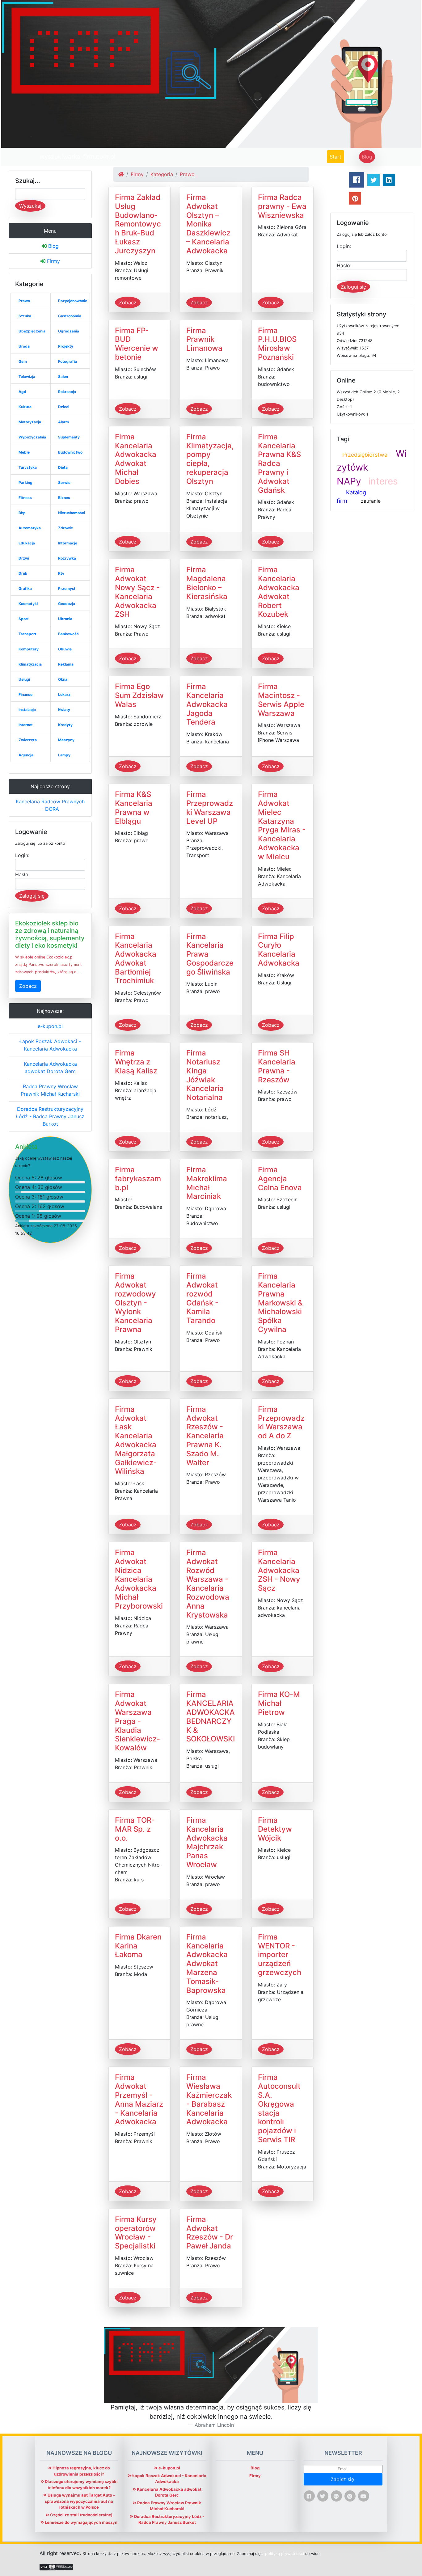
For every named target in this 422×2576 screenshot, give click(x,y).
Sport (24, 619)
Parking (25, 482)
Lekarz (64, 694)
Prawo (24, 301)
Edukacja (27, 543)
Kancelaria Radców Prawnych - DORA (50, 805)
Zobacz (28, 986)
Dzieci (64, 407)
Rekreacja (67, 392)
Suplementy (69, 437)
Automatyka (30, 528)
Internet (26, 725)
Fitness (25, 498)
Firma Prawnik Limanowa (204, 339)
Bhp (22, 513)
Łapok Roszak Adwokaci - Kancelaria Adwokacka (50, 1045)
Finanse (25, 694)
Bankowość (68, 634)
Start (337, 157)
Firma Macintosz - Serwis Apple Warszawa (281, 700)
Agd (22, 392)
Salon (63, 376)
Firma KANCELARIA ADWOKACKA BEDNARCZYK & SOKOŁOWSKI (211, 1717)
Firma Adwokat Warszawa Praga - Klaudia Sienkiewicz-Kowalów (137, 1721)
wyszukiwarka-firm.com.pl (78, 157)
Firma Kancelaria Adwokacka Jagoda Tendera (207, 704)
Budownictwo (70, 452)
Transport (27, 634)
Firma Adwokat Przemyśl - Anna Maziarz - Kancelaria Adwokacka (139, 2099)
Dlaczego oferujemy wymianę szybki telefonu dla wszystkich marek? (81, 2485)
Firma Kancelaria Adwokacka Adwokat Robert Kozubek (279, 592)
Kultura (25, 407)
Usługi (24, 679)
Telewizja (27, 376)
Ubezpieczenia (32, 331)
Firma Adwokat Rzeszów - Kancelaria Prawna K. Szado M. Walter (205, 1436)
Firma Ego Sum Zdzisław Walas (139, 695)
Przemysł (67, 588)
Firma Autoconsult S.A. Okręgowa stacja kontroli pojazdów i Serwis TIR (279, 2108)
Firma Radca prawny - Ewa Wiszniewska (282, 206)
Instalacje (27, 710)
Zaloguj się (32, 896)
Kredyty (65, 725)
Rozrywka (67, 558)
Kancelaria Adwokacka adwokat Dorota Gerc (50, 1068)
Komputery (29, 649)
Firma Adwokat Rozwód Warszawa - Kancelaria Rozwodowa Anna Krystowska (208, 1584)
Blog (367, 157)
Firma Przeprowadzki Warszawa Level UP (210, 808)
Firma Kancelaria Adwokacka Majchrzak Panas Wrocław (207, 1842)
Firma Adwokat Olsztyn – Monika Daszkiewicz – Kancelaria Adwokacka (208, 224)
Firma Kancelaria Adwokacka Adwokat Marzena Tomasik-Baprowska (207, 1964)
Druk (23, 573)
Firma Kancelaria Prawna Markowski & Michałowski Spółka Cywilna (280, 1303)
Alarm (63, 422)
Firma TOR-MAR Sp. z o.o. (135, 1829)
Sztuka (25, 316)
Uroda (24, 346)
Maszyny (66, 740)
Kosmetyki (28, 604)
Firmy (53, 261)
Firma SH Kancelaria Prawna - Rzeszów (277, 1066)
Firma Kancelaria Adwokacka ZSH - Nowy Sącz (279, 1570)
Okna (63, 679)
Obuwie (65, 649)
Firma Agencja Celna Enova (280, 1179)
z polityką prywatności (283, 2554)
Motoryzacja (30, 422)
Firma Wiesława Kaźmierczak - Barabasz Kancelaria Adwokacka (209, 2099)
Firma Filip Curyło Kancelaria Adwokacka (279, 950)
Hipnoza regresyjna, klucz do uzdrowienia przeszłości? (81, 2471)
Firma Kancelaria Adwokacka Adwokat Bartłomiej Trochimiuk (136, 959)
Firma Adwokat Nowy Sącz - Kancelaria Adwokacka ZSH (137, 592)
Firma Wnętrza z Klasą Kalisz (136, 1062)
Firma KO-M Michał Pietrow (279, 1703)
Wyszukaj (30, 206)
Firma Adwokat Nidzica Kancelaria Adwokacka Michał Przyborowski (139, 1579)
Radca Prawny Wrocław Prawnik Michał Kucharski (50, 1090)
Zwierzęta (28, 740)
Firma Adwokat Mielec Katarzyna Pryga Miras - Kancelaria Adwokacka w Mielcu (282, 825)
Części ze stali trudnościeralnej (81, 2515)
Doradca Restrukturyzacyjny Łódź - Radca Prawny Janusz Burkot (50, 1116)
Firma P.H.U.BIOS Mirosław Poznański (277, 344)
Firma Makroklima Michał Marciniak (207, 1183)
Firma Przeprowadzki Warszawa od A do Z (281, 1422)
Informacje (68, 543)
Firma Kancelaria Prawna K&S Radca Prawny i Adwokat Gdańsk (279, 463)
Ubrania (65, 619)
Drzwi (24, 558)
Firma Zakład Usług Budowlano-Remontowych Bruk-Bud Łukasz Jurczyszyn (138, 224)
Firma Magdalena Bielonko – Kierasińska (207, 583)
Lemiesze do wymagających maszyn (81, 2522)
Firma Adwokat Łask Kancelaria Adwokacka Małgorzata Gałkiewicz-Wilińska (136, 1440)
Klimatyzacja (30, 664)
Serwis (64, 482)
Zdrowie (65, 528)
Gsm (23, 361)
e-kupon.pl (50, 1026)
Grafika (25, 588)
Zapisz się (343, 2479)
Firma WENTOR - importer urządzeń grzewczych (280, 1955)
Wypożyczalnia (32, 437)
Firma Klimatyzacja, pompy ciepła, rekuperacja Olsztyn (210, 459)
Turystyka (28, 467)
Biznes (64, 498)
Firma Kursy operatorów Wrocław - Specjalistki (136, 2233)
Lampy (64, 755)
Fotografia (68, 361)
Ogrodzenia (69, 331)
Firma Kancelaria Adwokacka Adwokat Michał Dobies (136, 459)
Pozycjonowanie (73, 301)
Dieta (63, 467)
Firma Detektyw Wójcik (275, 1829)
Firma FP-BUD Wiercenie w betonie (137, 344)
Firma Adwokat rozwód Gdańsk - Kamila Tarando (202, 1298)
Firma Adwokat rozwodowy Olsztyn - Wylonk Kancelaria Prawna (135, 1303)
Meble (24, 452)
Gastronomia (70, 316)
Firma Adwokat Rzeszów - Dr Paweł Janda (210, 2233)
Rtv (61, 573)
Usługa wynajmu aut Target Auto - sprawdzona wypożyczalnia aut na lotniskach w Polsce (80, 2501)
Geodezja (67, 604)
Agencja (26, 755)
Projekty (66, 346)
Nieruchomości (72, 513)
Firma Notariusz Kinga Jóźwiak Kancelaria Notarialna (205, 1075)
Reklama (66, 664)
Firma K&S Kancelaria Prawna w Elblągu (134, 808)
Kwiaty (64, 710)
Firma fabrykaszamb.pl (138, 1179)
